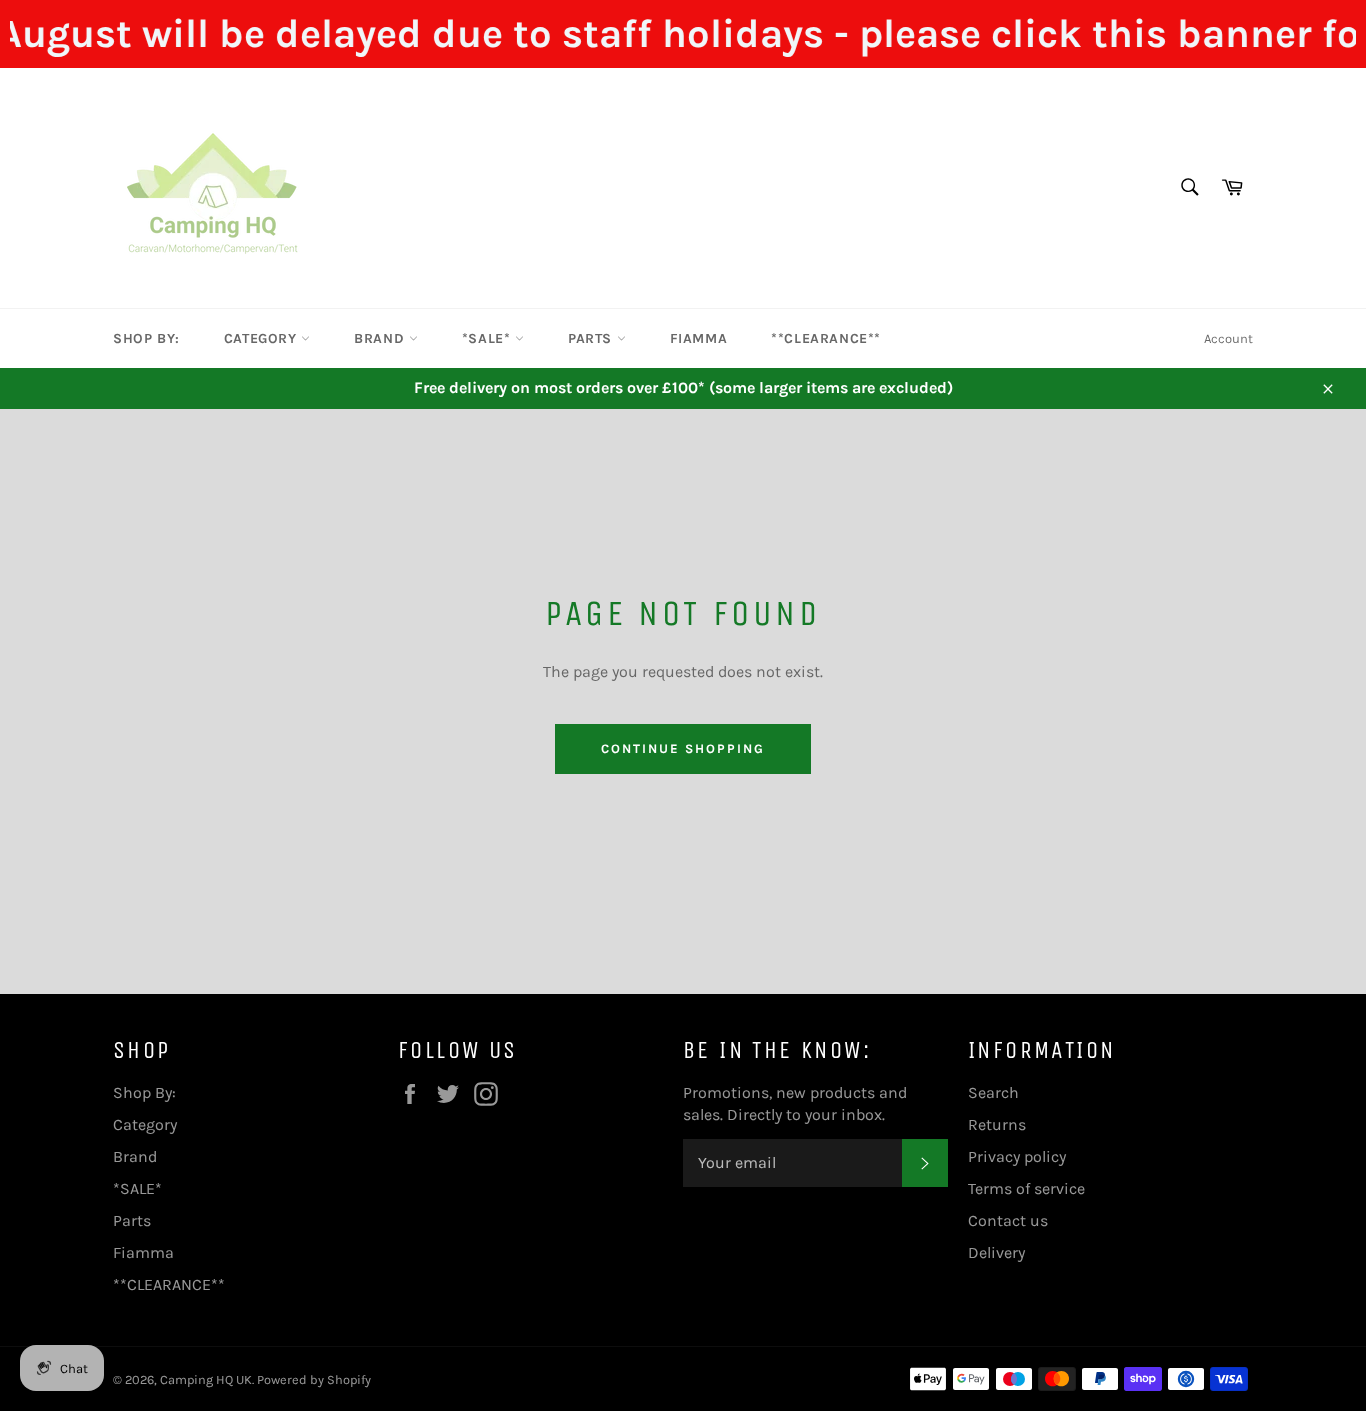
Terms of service (1026, 1188)
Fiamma (699, 338)
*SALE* (488, 338)
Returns (997, 1124)
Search (993, 1092)
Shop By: (146, 338)
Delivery (996, 1252)
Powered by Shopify (314, 1379)
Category (262, 338)
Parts (592, 338)
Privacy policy (1017, 1156)
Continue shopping (682, 748)
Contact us (1008, 1220)
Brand (381, 338)
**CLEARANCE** (826, 338)
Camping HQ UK (206, 1379)
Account (1228, 338)
